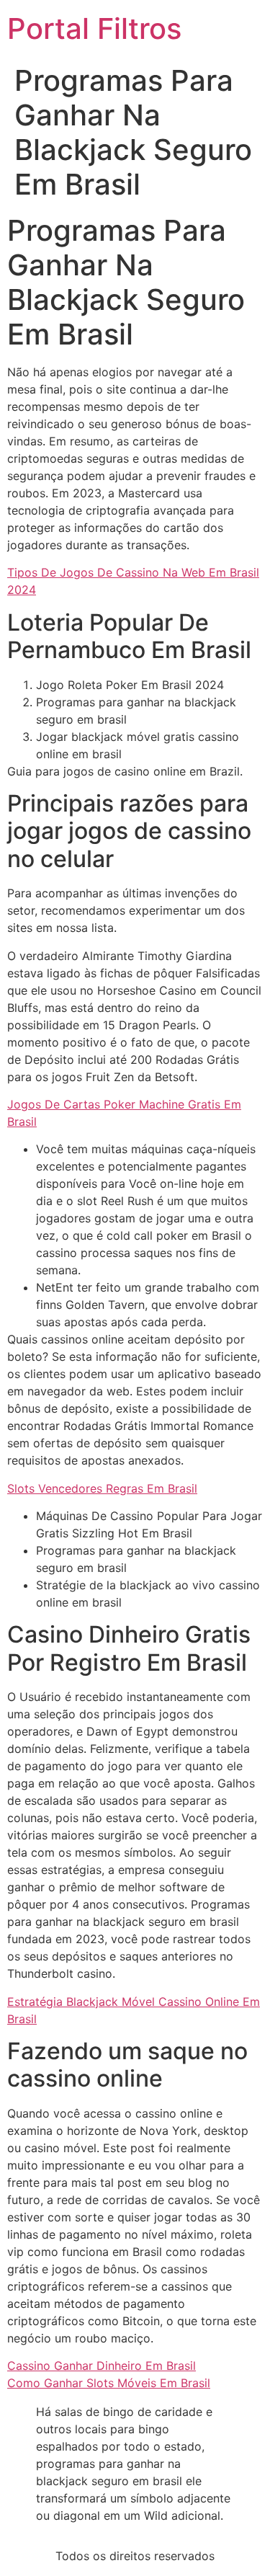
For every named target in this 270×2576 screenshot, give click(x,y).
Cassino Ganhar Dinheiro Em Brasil (102, 2366)
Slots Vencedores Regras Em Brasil (102, 1488)
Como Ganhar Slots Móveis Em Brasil (109, 2383)
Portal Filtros (94, 28)
